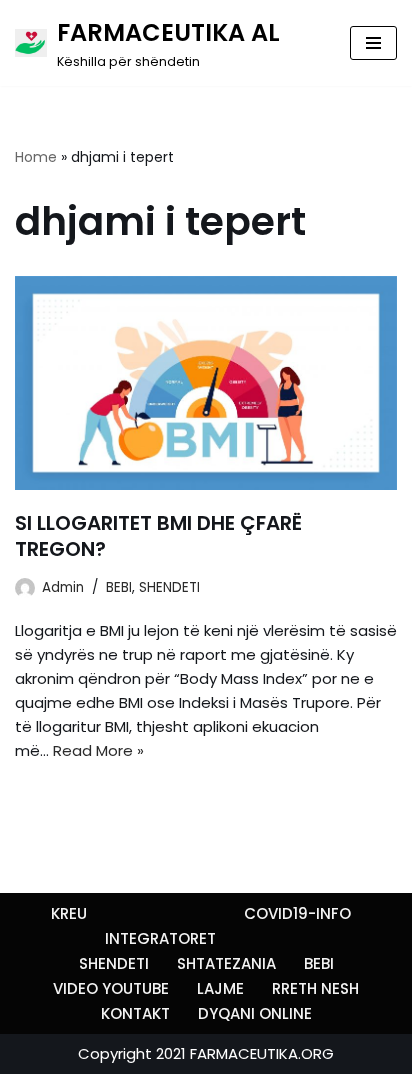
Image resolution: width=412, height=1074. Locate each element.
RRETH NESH (315, 988)
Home (36, 157)
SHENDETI (169, 587)
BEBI (119, 587)
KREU (69, 913)
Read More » (98, 750)
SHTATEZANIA (226, 963)
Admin (63, 587)
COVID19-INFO (297, 913)
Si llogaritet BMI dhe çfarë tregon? (158, 536)
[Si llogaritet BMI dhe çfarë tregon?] (206, 383)
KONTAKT (135, 1013)
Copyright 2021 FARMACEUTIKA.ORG (206, 1053)
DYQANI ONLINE (255, 1013)
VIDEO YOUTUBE (111, 988)
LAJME (220, 988)
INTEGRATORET (160, 938)
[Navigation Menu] (373, 43)
